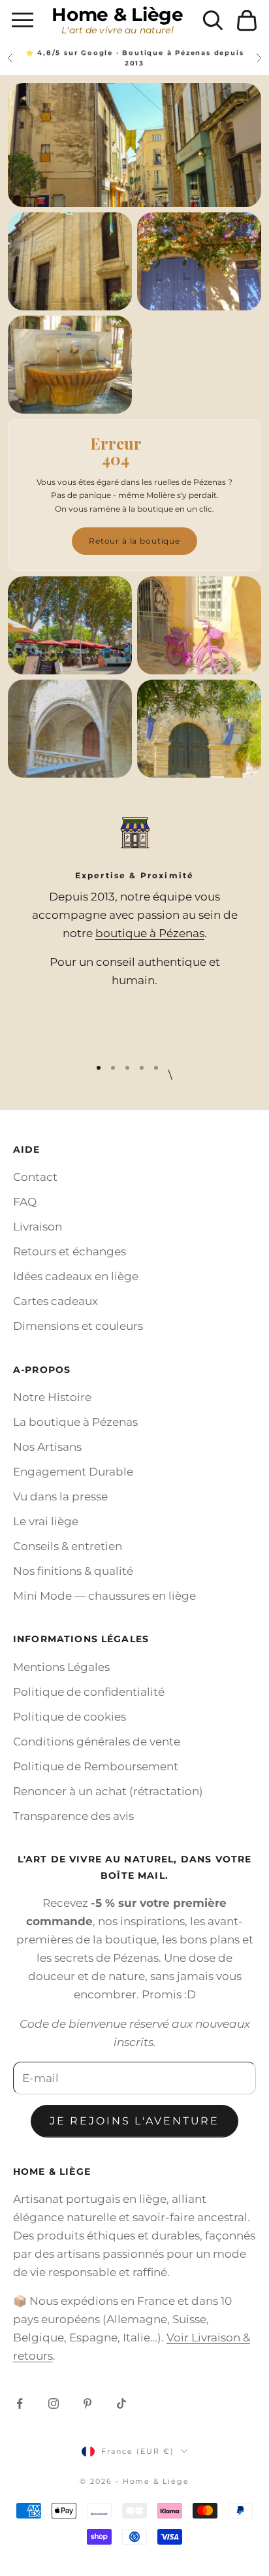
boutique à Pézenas (150, 933)
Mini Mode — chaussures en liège (104, 1596)
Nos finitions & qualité (73, 1571)
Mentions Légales (61, 1667)
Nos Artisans (47, 1447)
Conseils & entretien (68, 1546)
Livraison (38, 1227)
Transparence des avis (73, 1816)
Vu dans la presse (60, 1496)
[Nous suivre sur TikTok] (121, 2403)
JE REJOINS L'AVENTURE (134, 2121)
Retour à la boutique (134, 541)
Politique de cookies (70, 1717)
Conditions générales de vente (97, 1742)
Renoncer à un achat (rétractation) (108, 1791)
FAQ (25, 1202)
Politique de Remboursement (96, 1766)
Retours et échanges (70, 1251)
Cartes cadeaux (55, 1301)
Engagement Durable (73, 1472)
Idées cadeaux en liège (76, 1276)
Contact (35, 1177)
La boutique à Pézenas (75, 1422)
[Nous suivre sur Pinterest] (87, 2403)
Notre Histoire (52, 1397)
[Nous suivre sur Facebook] (20, 2403)
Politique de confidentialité (89, 1692)
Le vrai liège (46, 1521)
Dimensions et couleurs (78, 1326)
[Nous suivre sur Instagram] (54, 2403)
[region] (134, 928)
